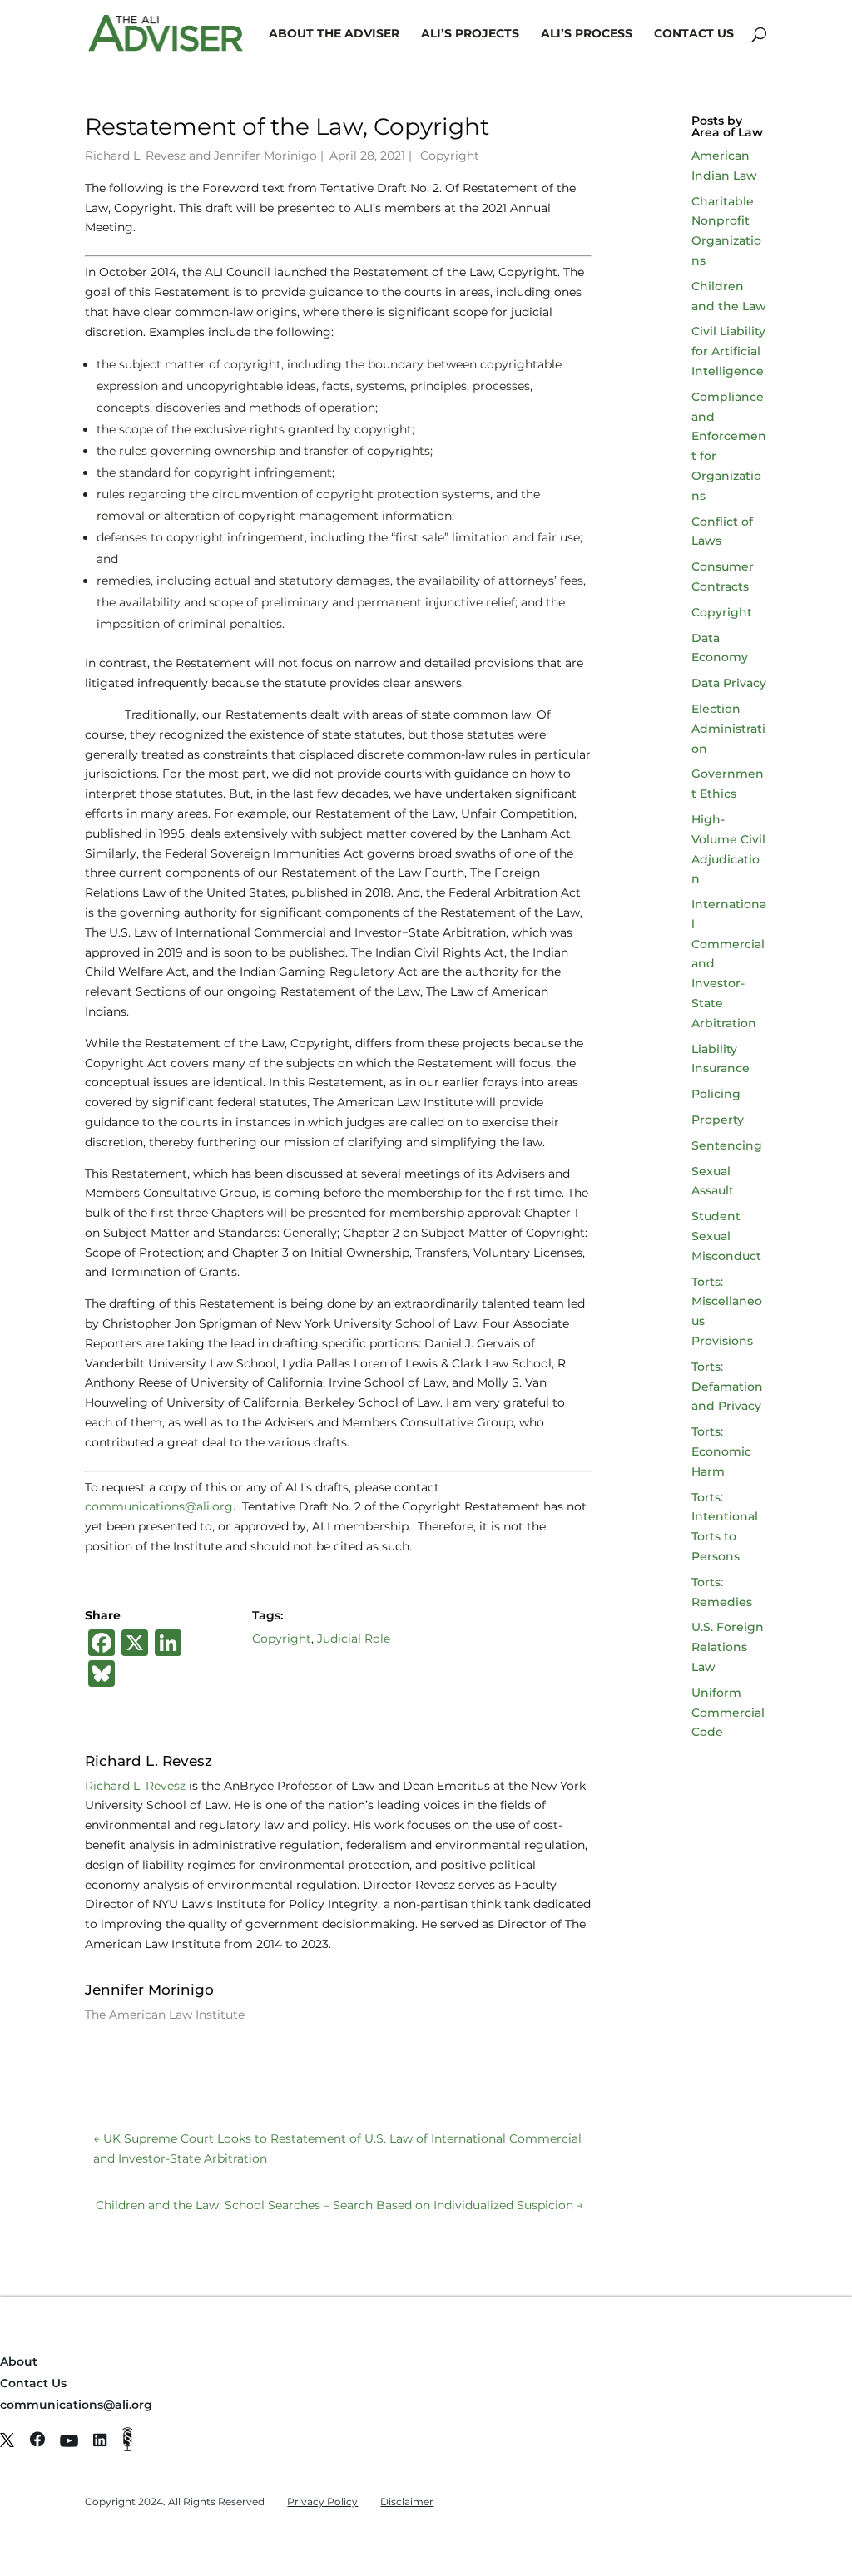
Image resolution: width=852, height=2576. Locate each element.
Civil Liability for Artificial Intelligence (728, 351)
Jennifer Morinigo (265, 156)
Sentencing (727, 1145)
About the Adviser (334, 34)
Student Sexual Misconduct (726, 1236)
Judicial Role (354, 1639)
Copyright (450, 156)
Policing (716, 1094)
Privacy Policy (322, 2502)
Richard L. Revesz (135, 156)
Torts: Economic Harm (721, 1451)
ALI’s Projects (470, 34)
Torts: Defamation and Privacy (727, 1387)
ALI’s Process (587, 34)
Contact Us (694, 34)
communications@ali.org (159, 1506)
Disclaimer (407, 2502)
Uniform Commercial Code (728, 1713)
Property (718, 1120)
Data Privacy (729, 683)
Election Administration (728, 729)
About (19, 2361)
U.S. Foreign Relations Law (728, 1647)
